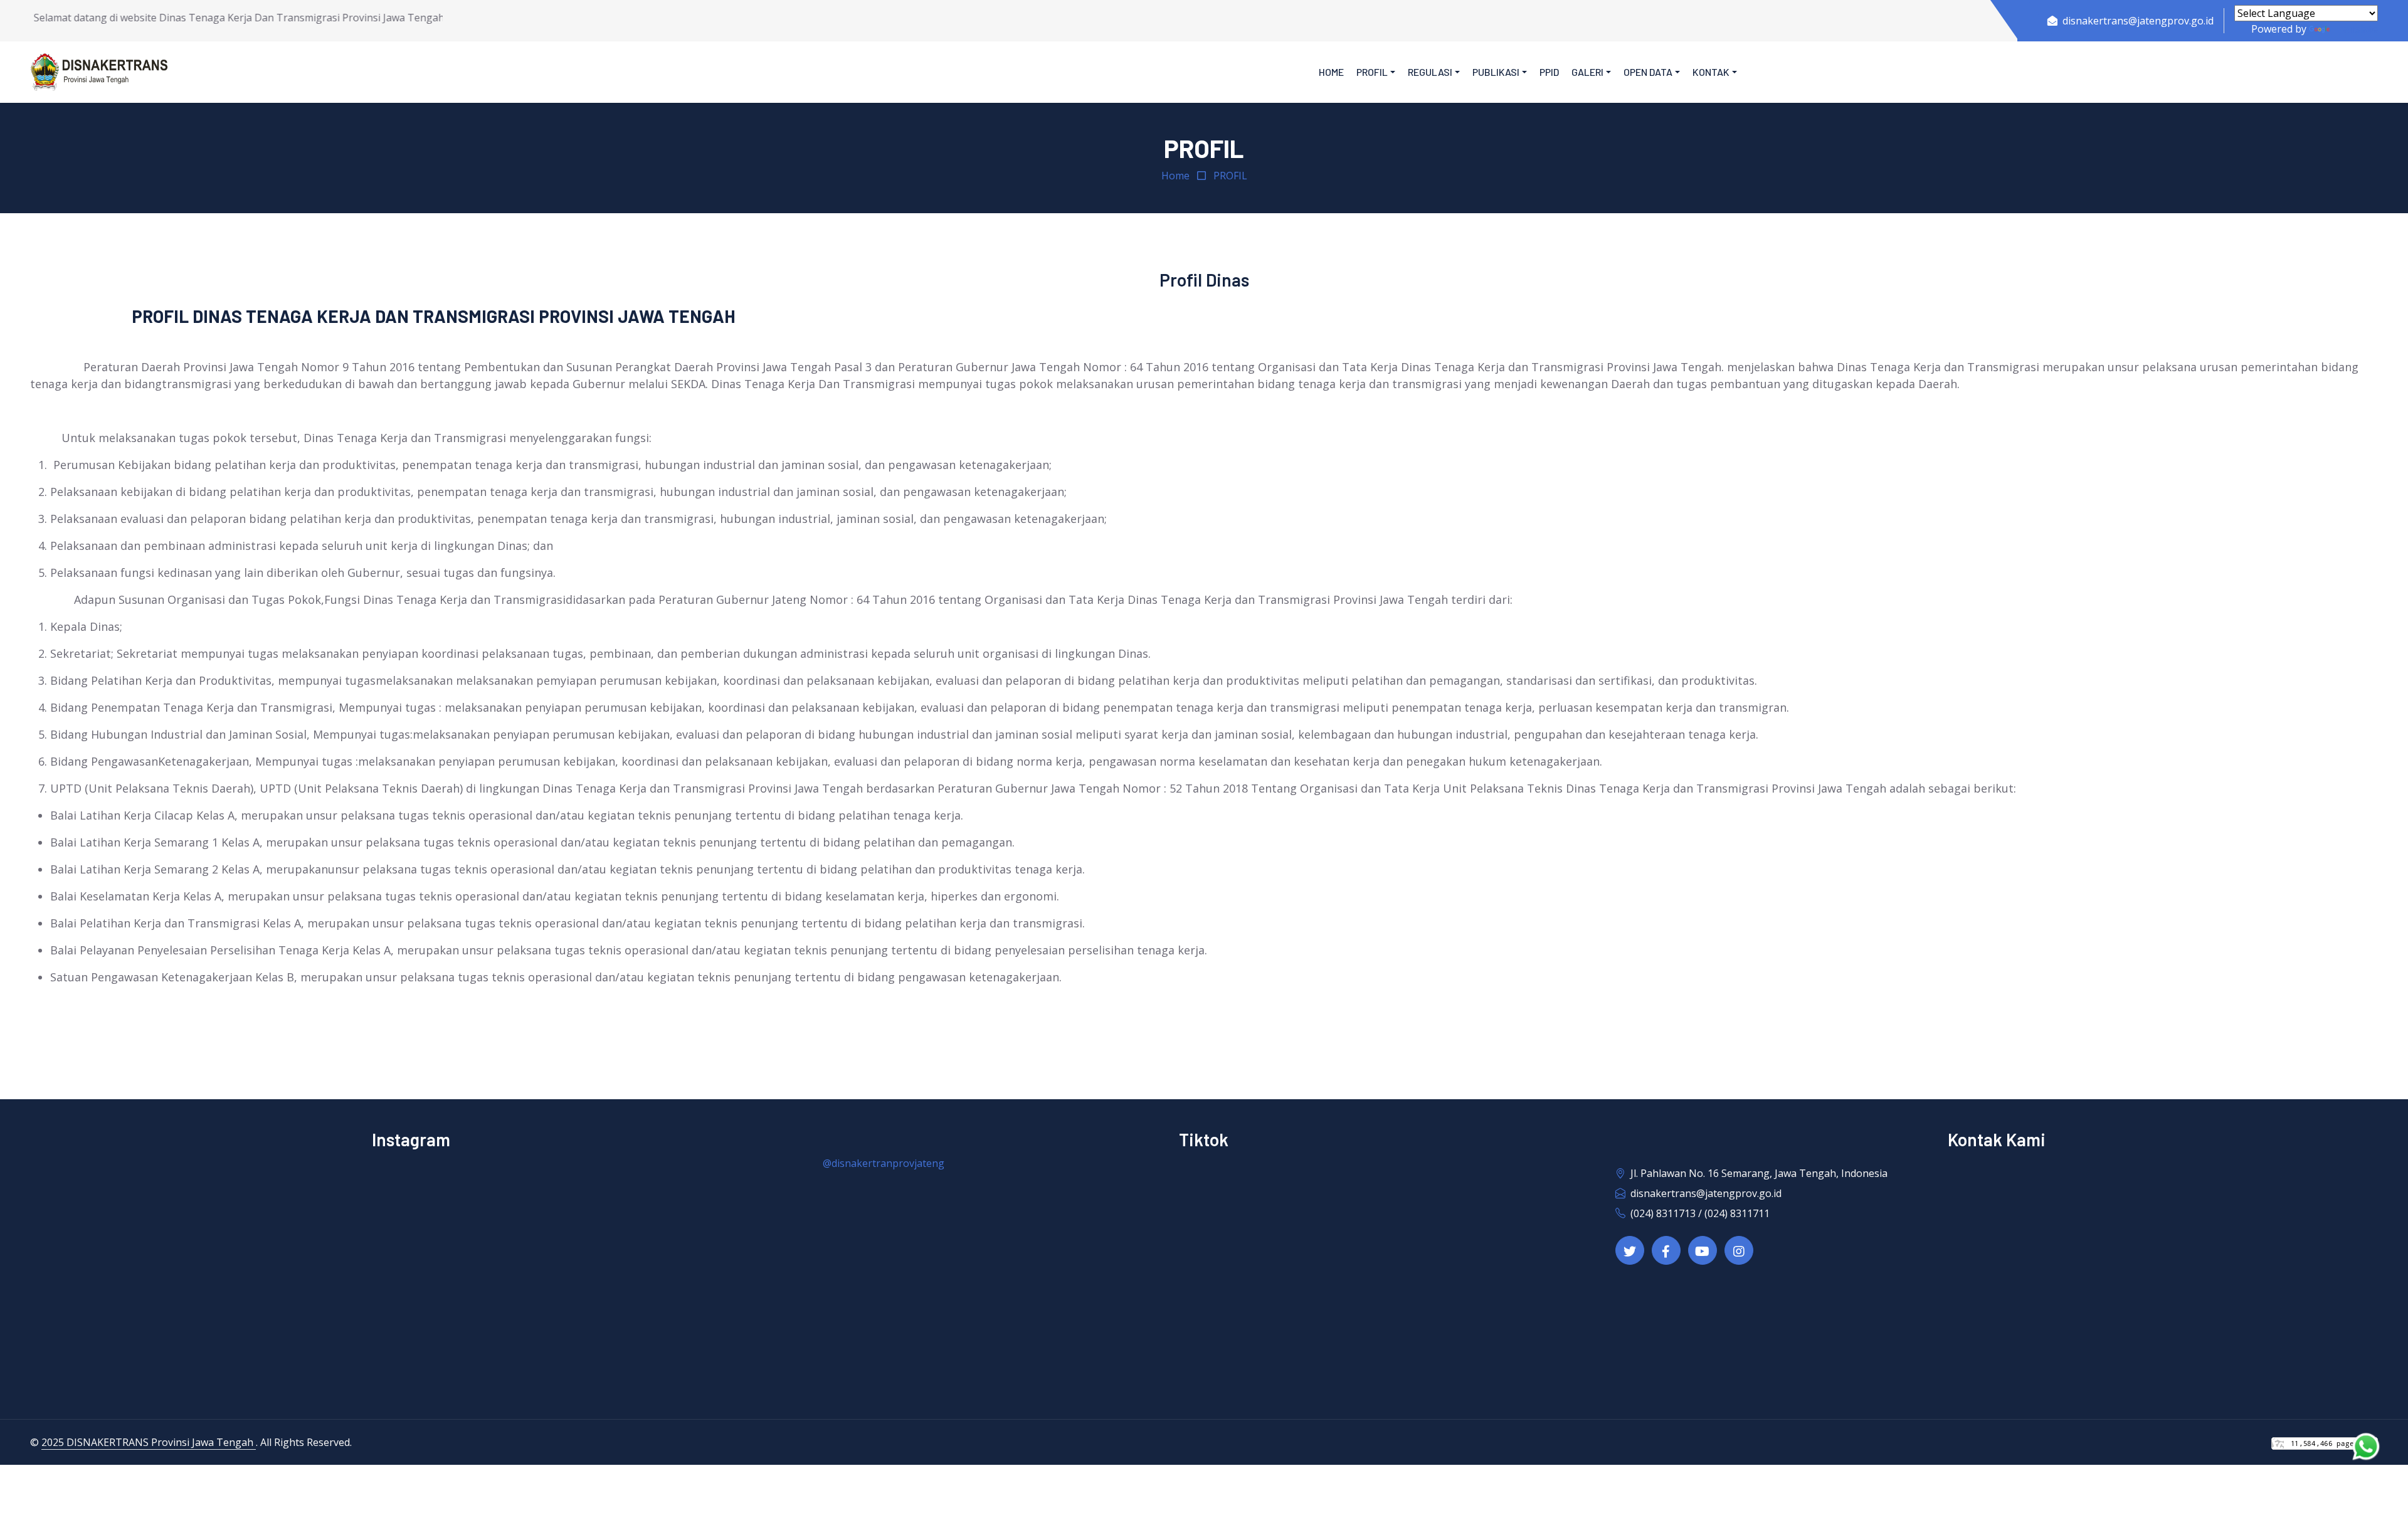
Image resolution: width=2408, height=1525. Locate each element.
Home (1331, 72)
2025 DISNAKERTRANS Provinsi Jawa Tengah (149, 1442)
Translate (2355, 29)
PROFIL (1230, 176)
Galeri (1587, 72)
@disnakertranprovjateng (884, 1163)
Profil (1372, 72)
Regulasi (1430, 72)
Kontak (1711, 72)
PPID (1549, 72)
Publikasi (1496, 72)
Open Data (1648, 72)
